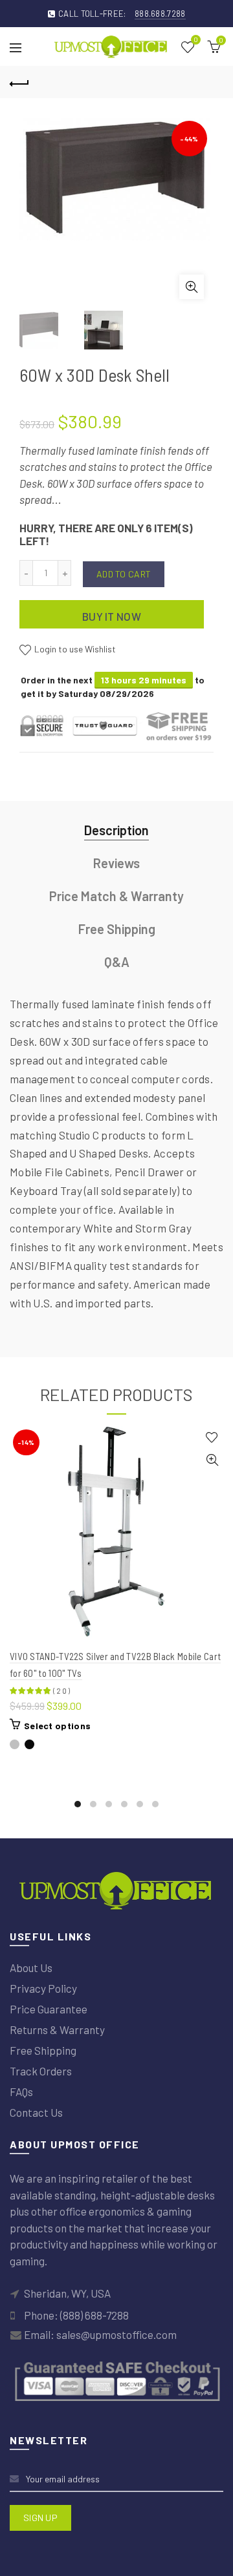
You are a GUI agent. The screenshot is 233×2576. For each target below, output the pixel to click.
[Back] (19, 82)
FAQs (21, 2092)
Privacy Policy (43, 1988)
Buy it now (112, 616)
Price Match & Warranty (116, 896)
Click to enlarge (192, 287)
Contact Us (36, 2112)
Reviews (116, 863)
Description (116, 830)
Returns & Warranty (57, 2030)
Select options (57, 1726)
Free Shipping (117, 929)
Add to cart (124, 574)
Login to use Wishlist (74, 649)
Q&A (117, 962)
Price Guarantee (49, 2009)
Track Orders (41, 2071)
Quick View (212, 1460)
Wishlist (195, 40)
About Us (31, 1968)
